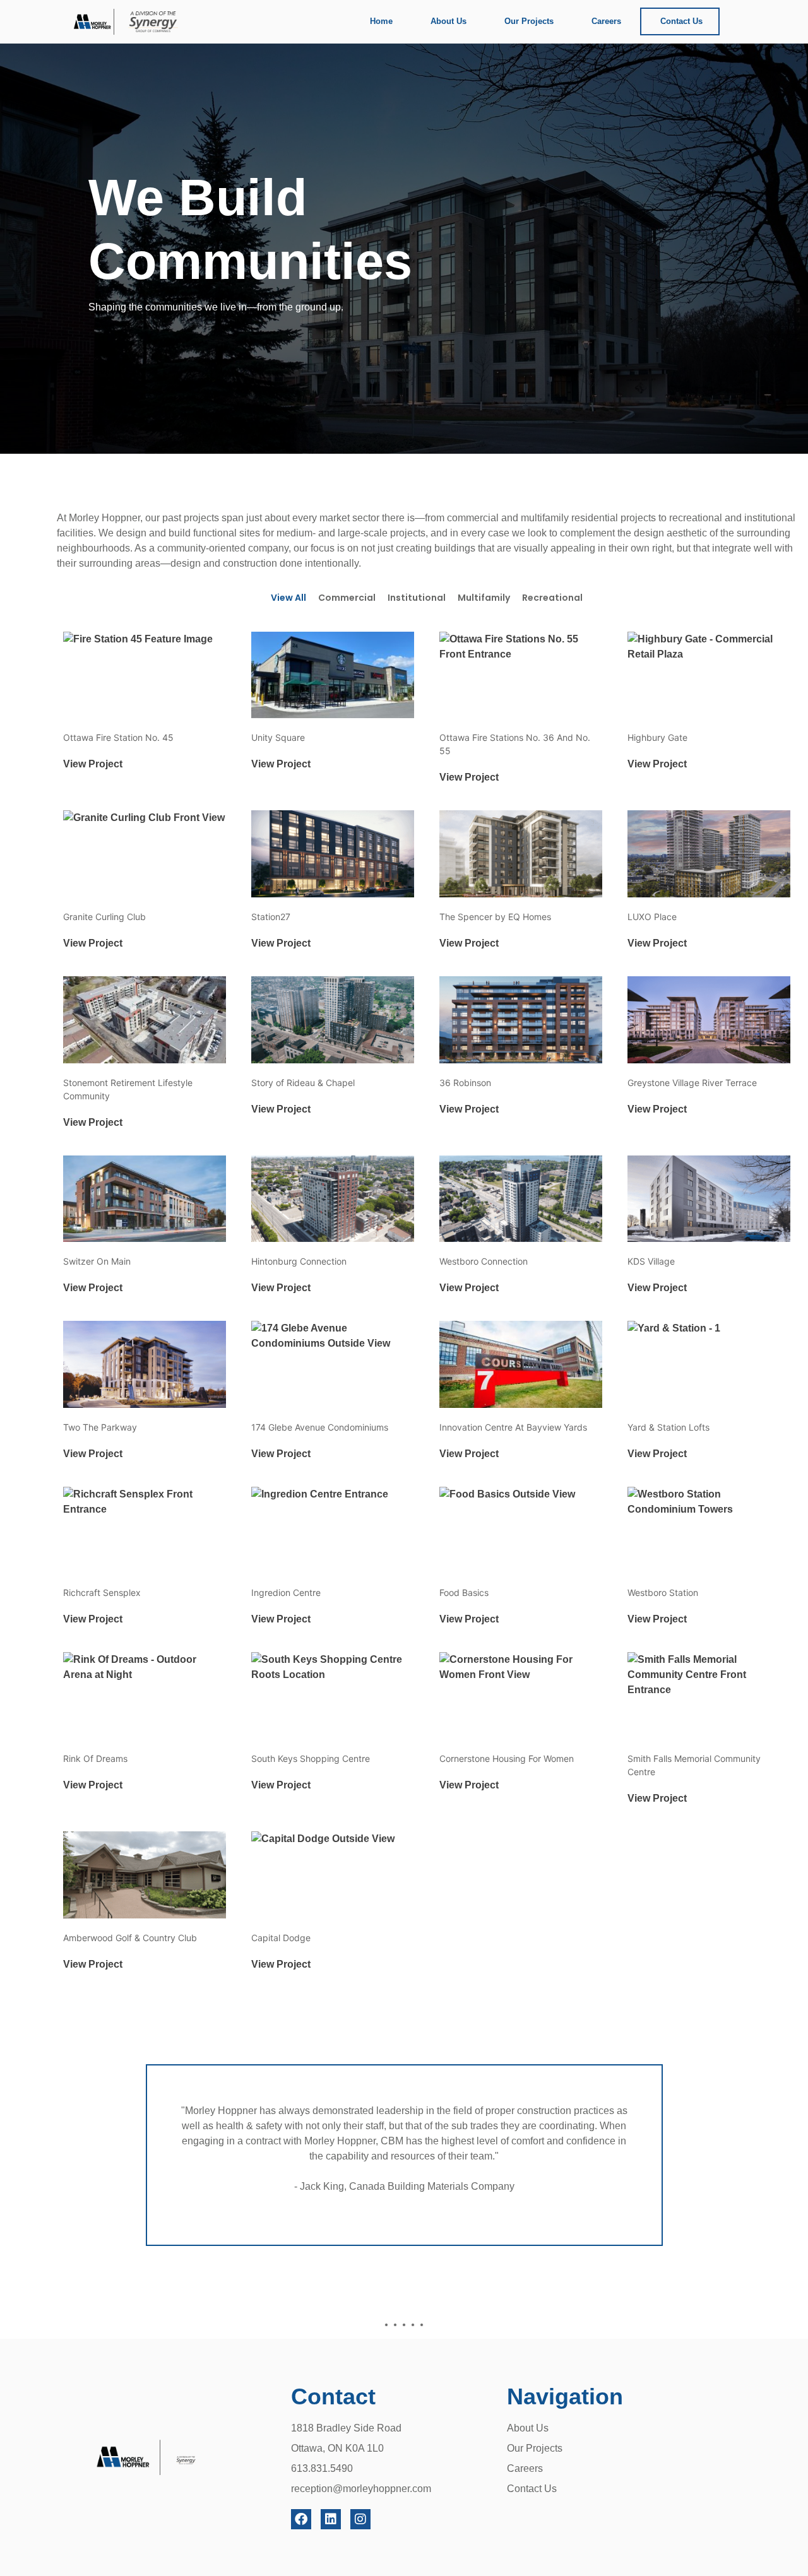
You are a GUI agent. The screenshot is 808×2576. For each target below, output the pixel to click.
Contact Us (681, 21)
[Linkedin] (331, 2519)
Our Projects (529, 21)
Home (381, 21)
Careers (606, 21)
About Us (449, 21)
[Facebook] (301, 2519)
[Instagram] (360, 2519)
